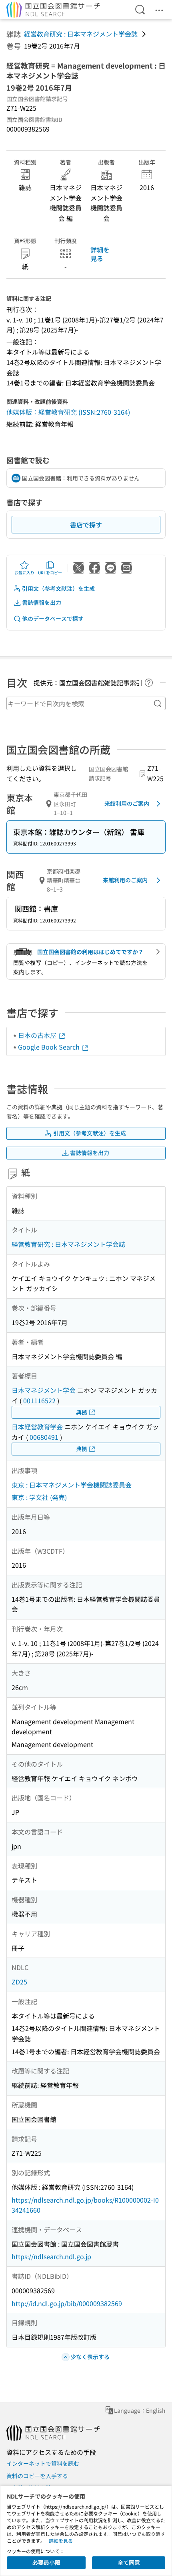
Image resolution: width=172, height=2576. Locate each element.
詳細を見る (100, 254)
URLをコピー (50, 573)
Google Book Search (50, 1047)
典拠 (82, 1412)
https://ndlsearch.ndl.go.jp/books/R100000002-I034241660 (85, 2205)
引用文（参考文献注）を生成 (58, 588)
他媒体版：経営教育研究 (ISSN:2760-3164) (68, 412)
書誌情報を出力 (42, 602)
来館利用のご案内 (127, 803)
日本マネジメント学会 (44, 1390)
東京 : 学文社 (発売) (39, 1497)
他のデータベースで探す (53, 618)
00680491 (44, 1437)
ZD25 (19, 1982)
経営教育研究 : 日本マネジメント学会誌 (81, 34)
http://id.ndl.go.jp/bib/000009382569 (67, 2303)
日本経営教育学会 (37, 1427)
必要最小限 (46, 2562)
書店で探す (86, 525)
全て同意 (129, 2562)
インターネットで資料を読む (43, 2463)
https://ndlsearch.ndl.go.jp (51, 2256)
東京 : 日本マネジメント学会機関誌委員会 (72, 1485)
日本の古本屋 (38, 1035)
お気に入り (24, 573)
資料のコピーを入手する (37, 2476)
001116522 (39, 1400)
